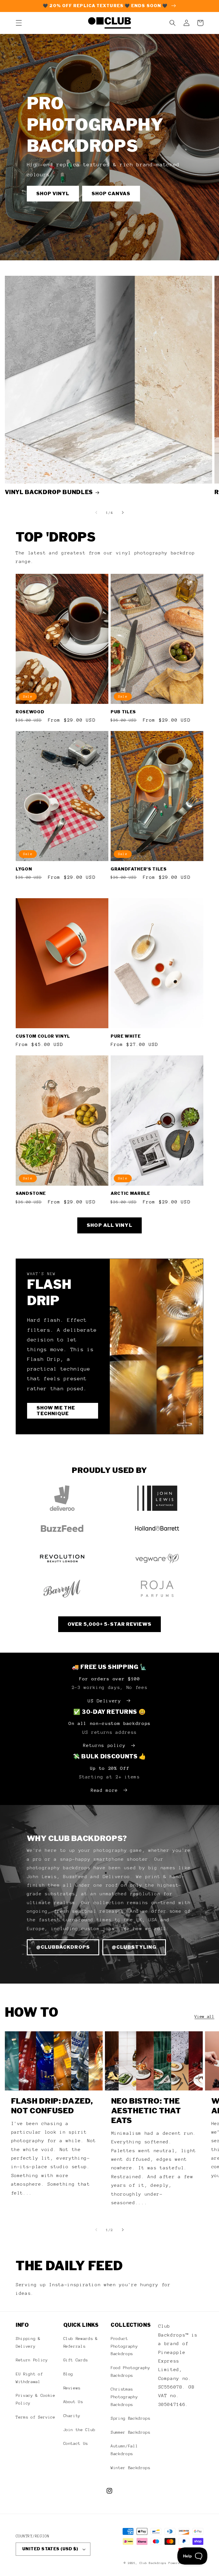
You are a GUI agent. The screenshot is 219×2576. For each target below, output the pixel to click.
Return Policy (32, 2360)
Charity (72, 2416)
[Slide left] (96, 512)
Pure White (126, 1036)
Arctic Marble (130, 1193)
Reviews (72, 2388)
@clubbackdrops (63, 1947)
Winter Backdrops (130, 2468)
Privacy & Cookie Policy (36, 2399)
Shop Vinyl (53, 193)
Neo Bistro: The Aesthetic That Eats (146, 2111)
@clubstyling (134, 1947)
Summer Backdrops (130, 2432)
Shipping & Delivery (28, 2342)
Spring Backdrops (130, 2418)
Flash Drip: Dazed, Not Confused (52, 2106)
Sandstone (31, 1193)
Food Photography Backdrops (130, 2372)
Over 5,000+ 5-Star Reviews (109, 1624)
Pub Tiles (123, 712)
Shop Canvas (111, 193)
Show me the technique (56, 1411)
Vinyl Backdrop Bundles (49, 492)
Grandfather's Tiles (139, 869)
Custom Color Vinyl (43, 1036)
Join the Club (79, 2430)
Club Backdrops (153, 2563)
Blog (68, 2374)
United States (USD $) (50, 2549)
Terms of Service (36, 2417)
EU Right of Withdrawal (29, 2378)
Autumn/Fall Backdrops (124, 2450)
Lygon (24, 869)
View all (204, 2016)
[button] (19, 23)
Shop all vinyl (109, 1225)
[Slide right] (123, 512)
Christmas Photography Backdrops (124, 2397)
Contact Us (76, 2443)
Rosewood (30, 712)
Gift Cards (76, 2360)
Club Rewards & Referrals (81, 2342)
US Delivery (104, 1701)
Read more (104, 1790)
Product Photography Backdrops (124, 2346)
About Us (73, 2402)
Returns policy (104, 1745)
